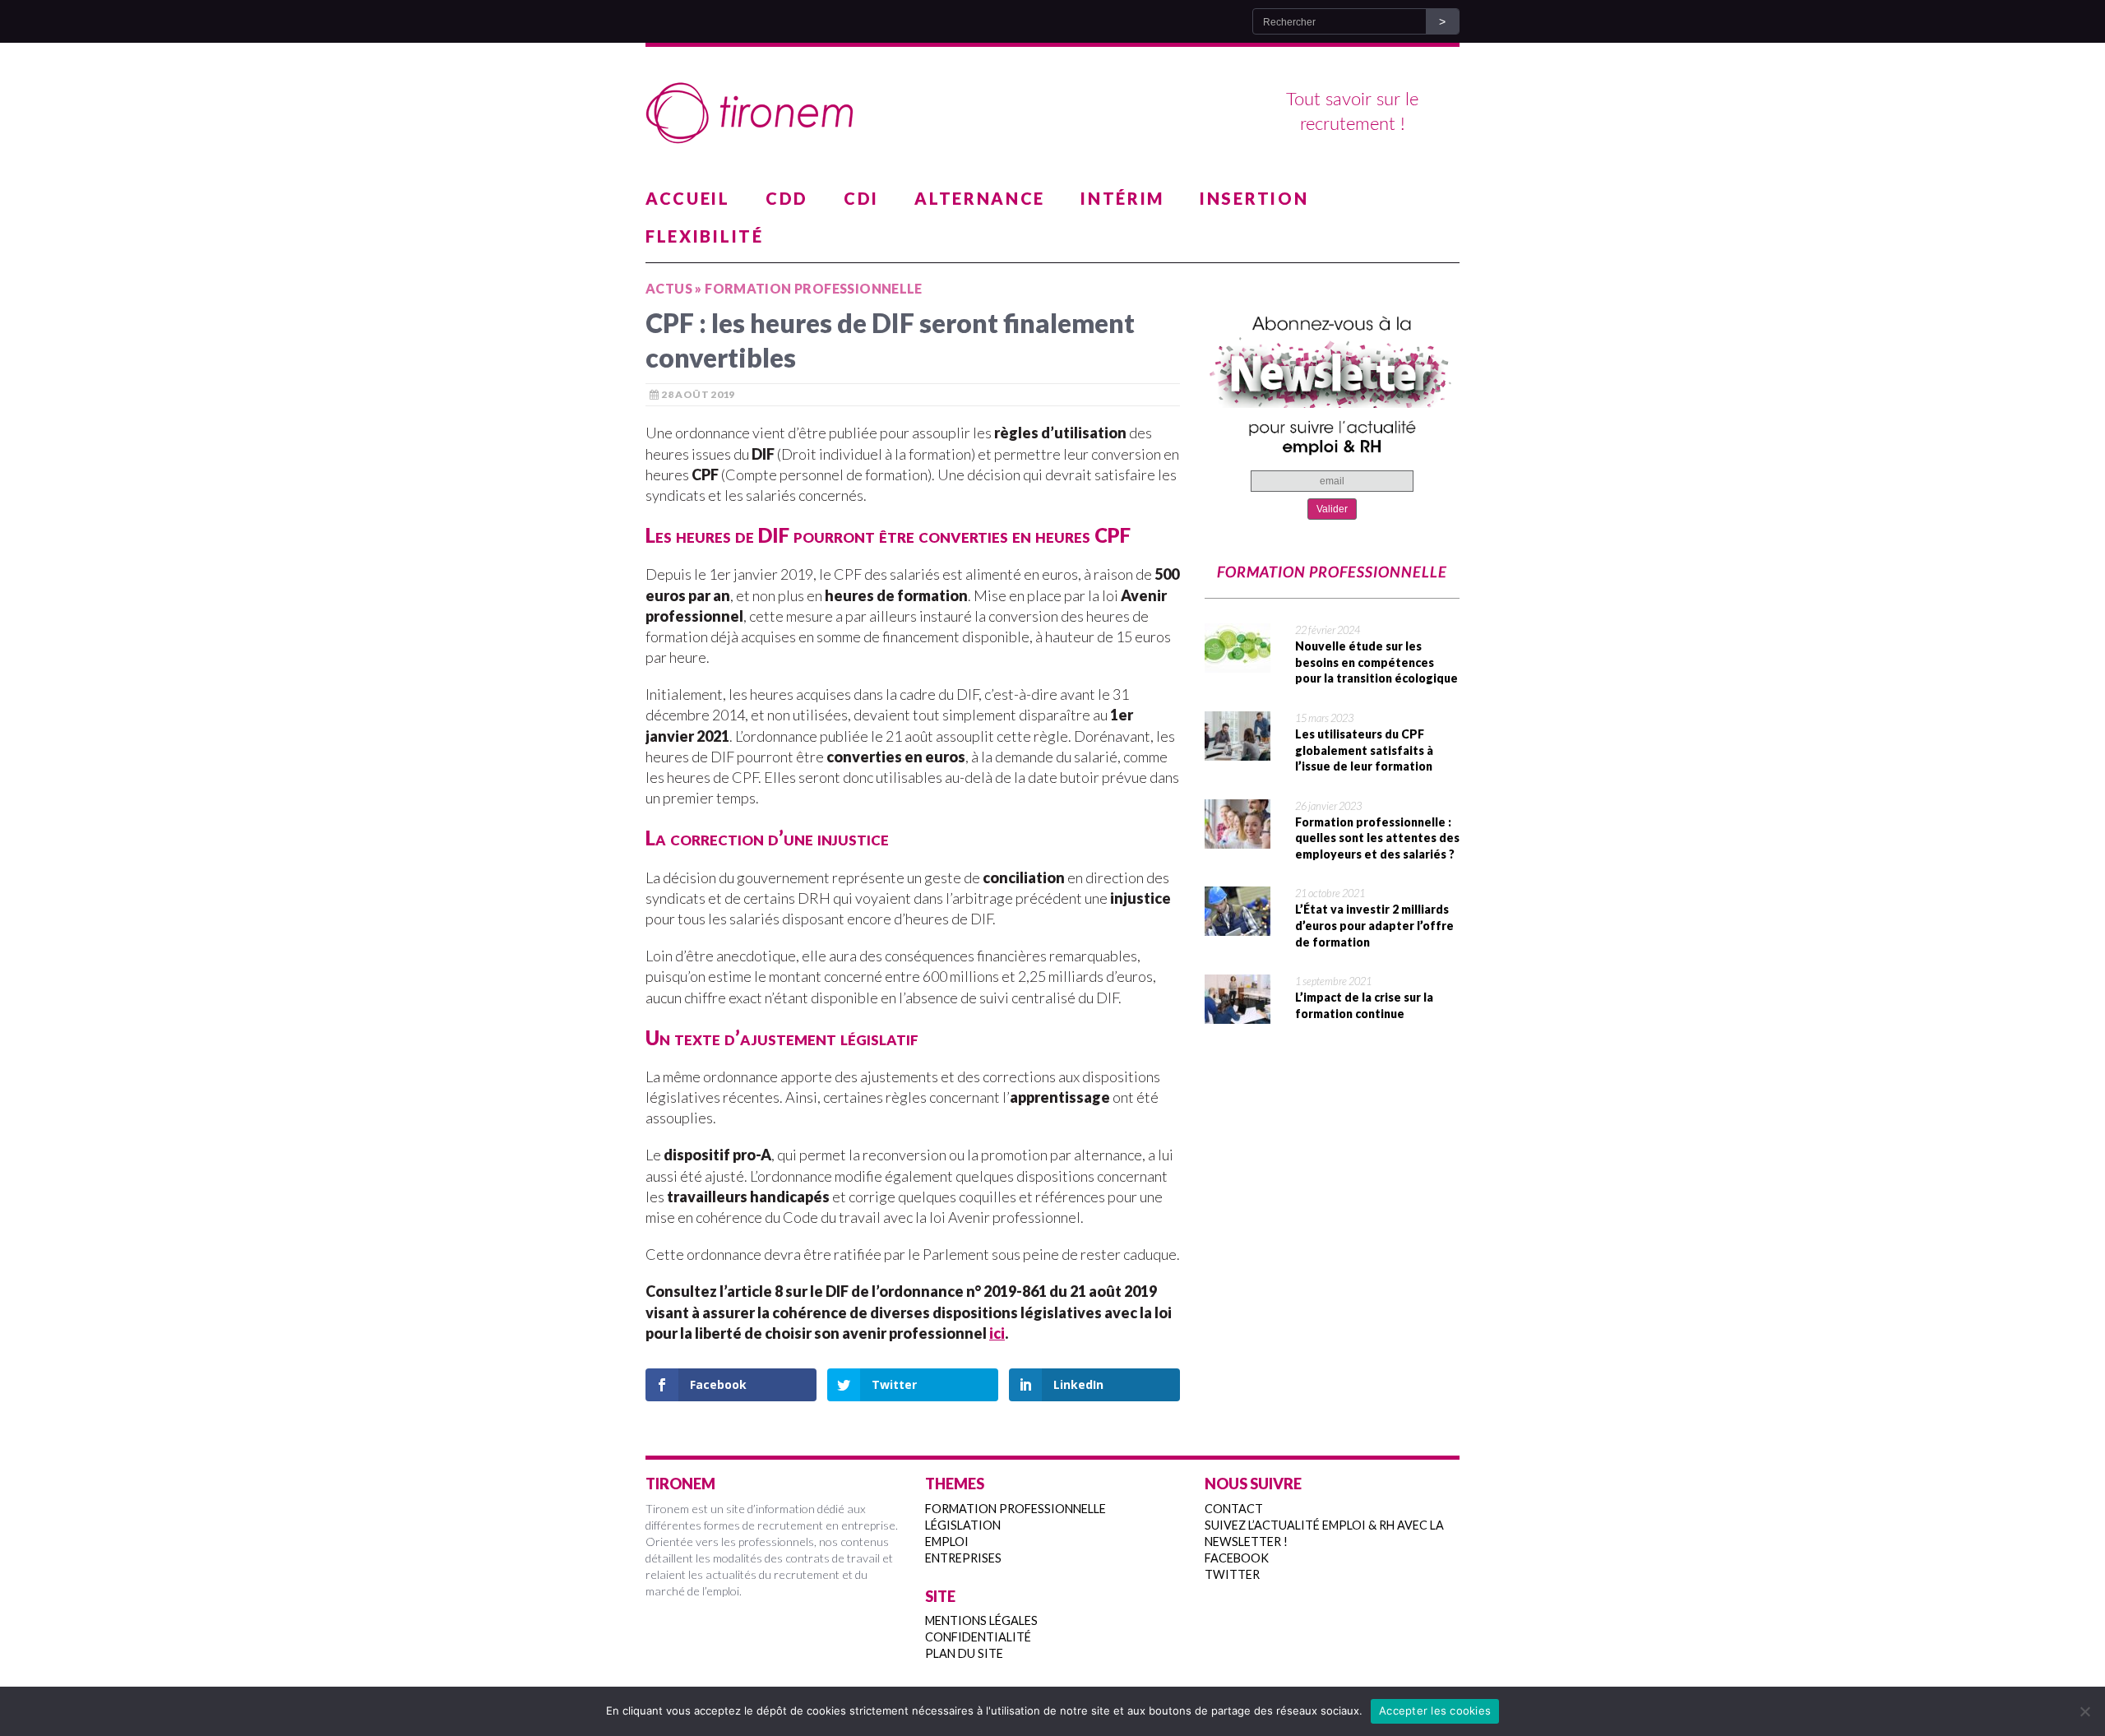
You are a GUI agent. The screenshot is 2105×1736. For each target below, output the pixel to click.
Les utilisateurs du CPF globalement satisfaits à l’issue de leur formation (1364, 750)
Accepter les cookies (1435, 1711)
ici (997, 1333)
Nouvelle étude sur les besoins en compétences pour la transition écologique (1376, 662)
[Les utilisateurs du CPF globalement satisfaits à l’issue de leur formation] (1238, 750)
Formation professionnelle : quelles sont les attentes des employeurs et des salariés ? (1377, 838)
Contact (1234, 1509)
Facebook (1237, 1558)
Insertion (1254, 198)
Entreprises (963, 1558)
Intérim (1122, 198)
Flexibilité (705, 236)
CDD (787, 198)
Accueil (688, 198)
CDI (861, 198)
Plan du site (964, 1653)
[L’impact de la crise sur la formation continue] (1238, 1013)
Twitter (1232, 1574)
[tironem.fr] (1052, 113)
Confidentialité (978, 1637)
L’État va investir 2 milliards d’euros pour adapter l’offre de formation (1374, 925)
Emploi (947, 1542)
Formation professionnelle (1015, 1509)
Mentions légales (981, 1620)
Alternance (980, 198)
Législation (963, 1525)
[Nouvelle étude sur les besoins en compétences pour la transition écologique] (1238, 662)
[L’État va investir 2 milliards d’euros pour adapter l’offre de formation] (1238, 925)
